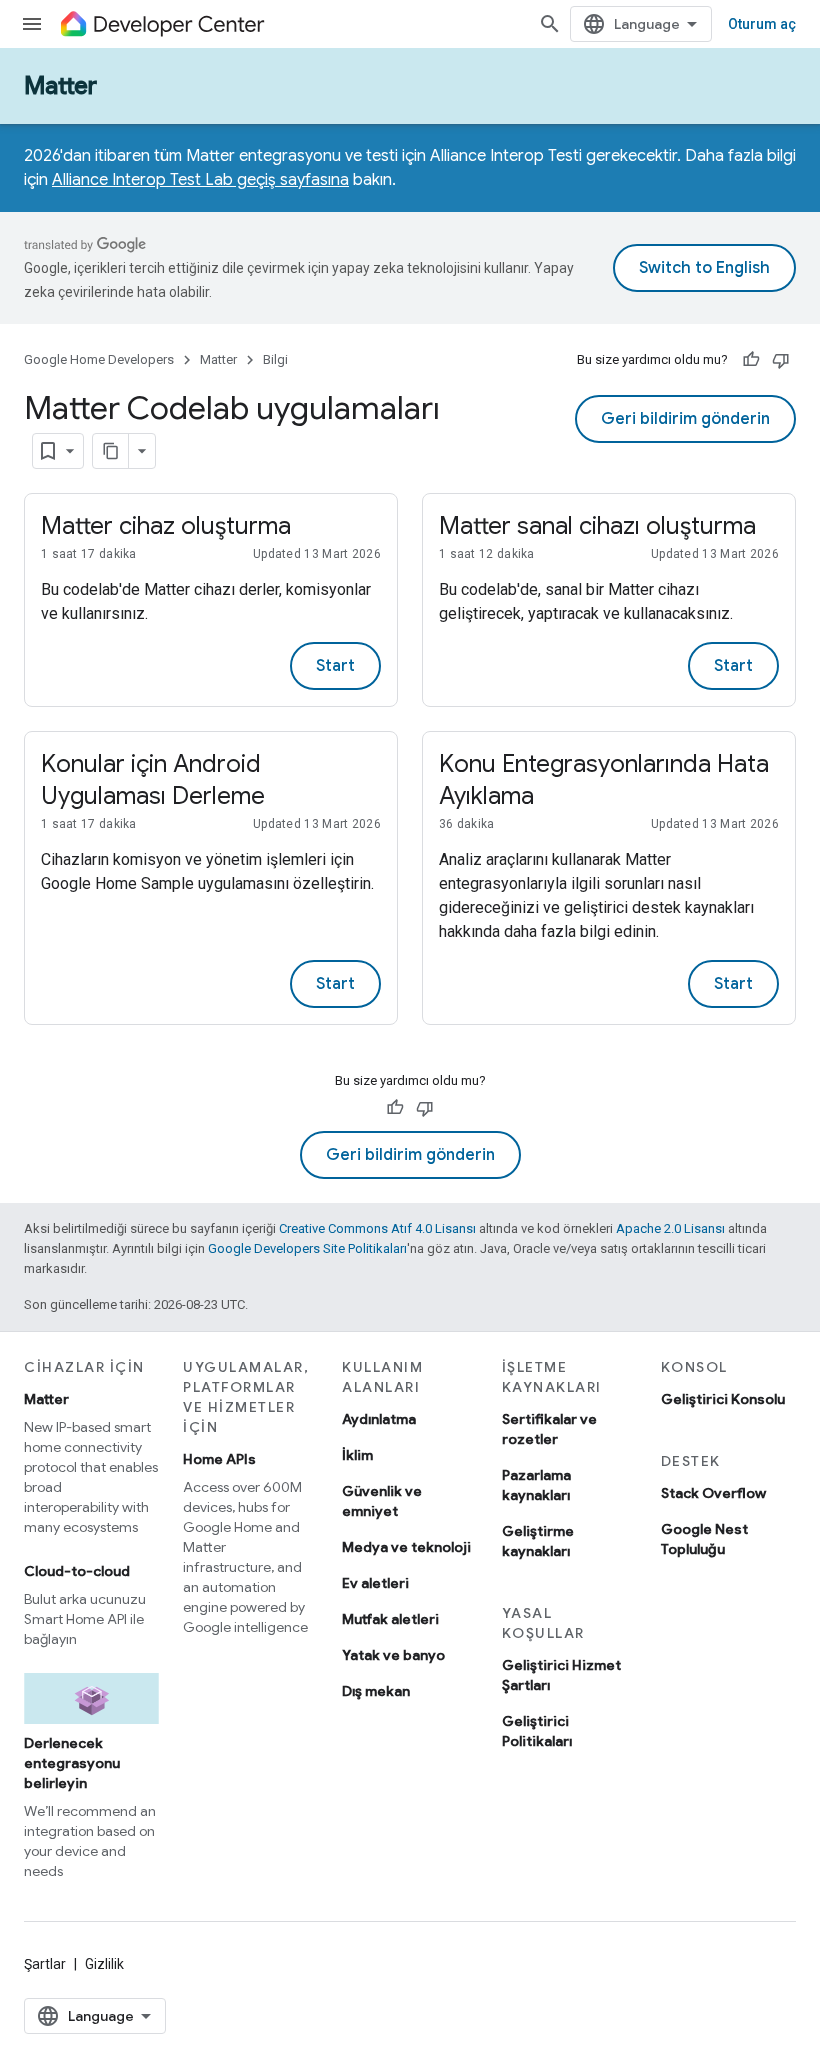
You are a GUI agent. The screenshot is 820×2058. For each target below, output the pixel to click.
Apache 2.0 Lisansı (670, 1228)
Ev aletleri (375, 1583)
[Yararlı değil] (781, 360)
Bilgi (275, 359)
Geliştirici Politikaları (537, 1731)
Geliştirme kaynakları (538, 1541)
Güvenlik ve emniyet (382, 1501)
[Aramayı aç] (550, 24)
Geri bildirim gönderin (685, 419)
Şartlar (45, 1964)
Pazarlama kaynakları (536, 1485)
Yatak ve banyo (393, 1655)
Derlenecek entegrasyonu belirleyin (72, 1763)
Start (335, 666)
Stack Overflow (713, 1493)
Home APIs (219, 1459)
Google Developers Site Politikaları (307, 1248)
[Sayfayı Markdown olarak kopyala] (111, 451)
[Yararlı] (751, 360)
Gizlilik (104, 1964)
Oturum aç (762, 24)
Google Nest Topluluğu (704, 1539)
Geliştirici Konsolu (723, 1399)
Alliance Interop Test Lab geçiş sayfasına (200, 180)
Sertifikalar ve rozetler (549, 1429)
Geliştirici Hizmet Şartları (561, 1675)
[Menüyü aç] (32, 24)
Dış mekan (376, 1691)
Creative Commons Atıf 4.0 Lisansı (377, 1228)
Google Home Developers (99, 359)
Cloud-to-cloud (77, 1571)
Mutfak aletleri (390, 1619)
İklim (357, 1455)
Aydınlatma (379, 1419)
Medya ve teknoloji (406, 1547)
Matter (60, 86)
